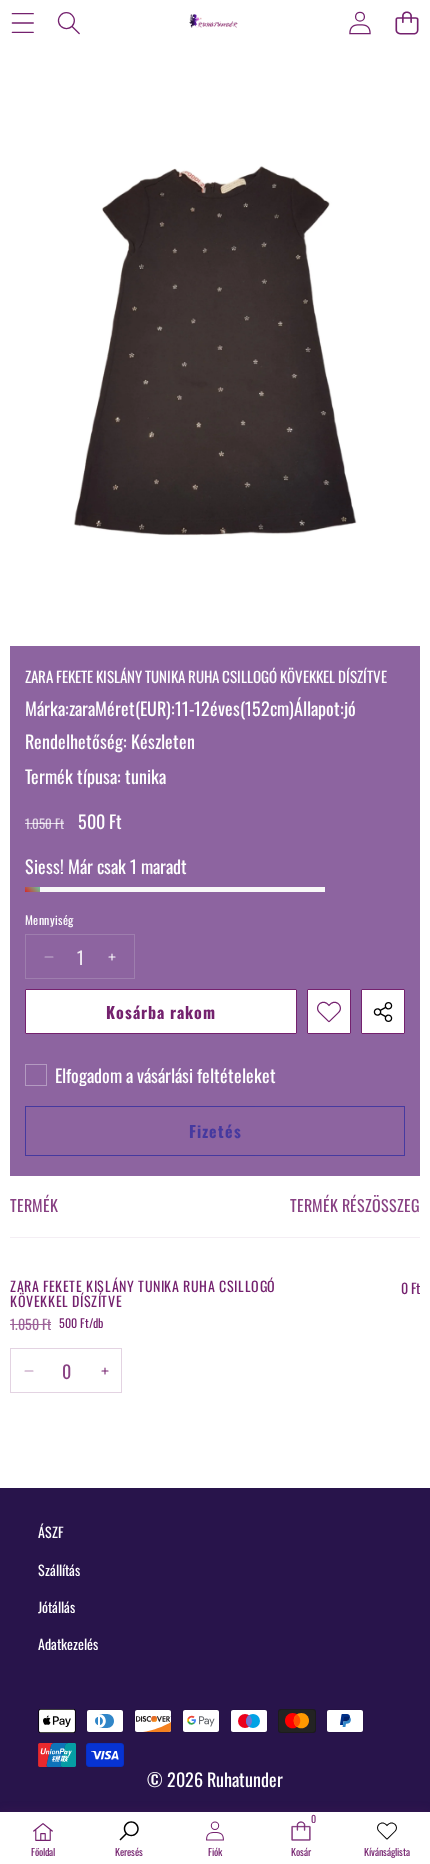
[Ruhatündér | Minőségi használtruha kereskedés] (214, 22)
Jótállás (56, 1606)
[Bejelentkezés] (359, 22)
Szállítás (59, 1569)
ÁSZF (50, 1531)
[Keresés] (69, 22)
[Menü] (22, 22)
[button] (406, 22)
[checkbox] (150, 1075)
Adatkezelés (68, 1643)
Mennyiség (49, 920)
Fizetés (215, 1131)
